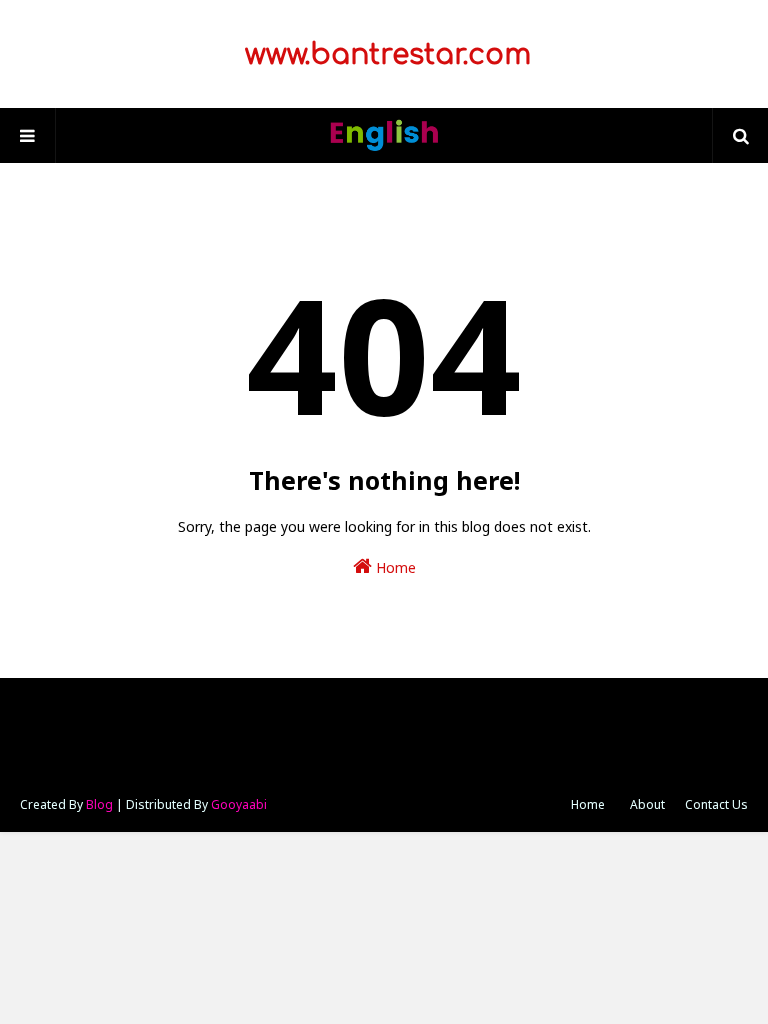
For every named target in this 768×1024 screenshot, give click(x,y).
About (647, 804)
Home (394, 567)
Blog (99, 804)
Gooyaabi (239, 804)
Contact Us (716, 804)
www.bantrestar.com (384, 55)
